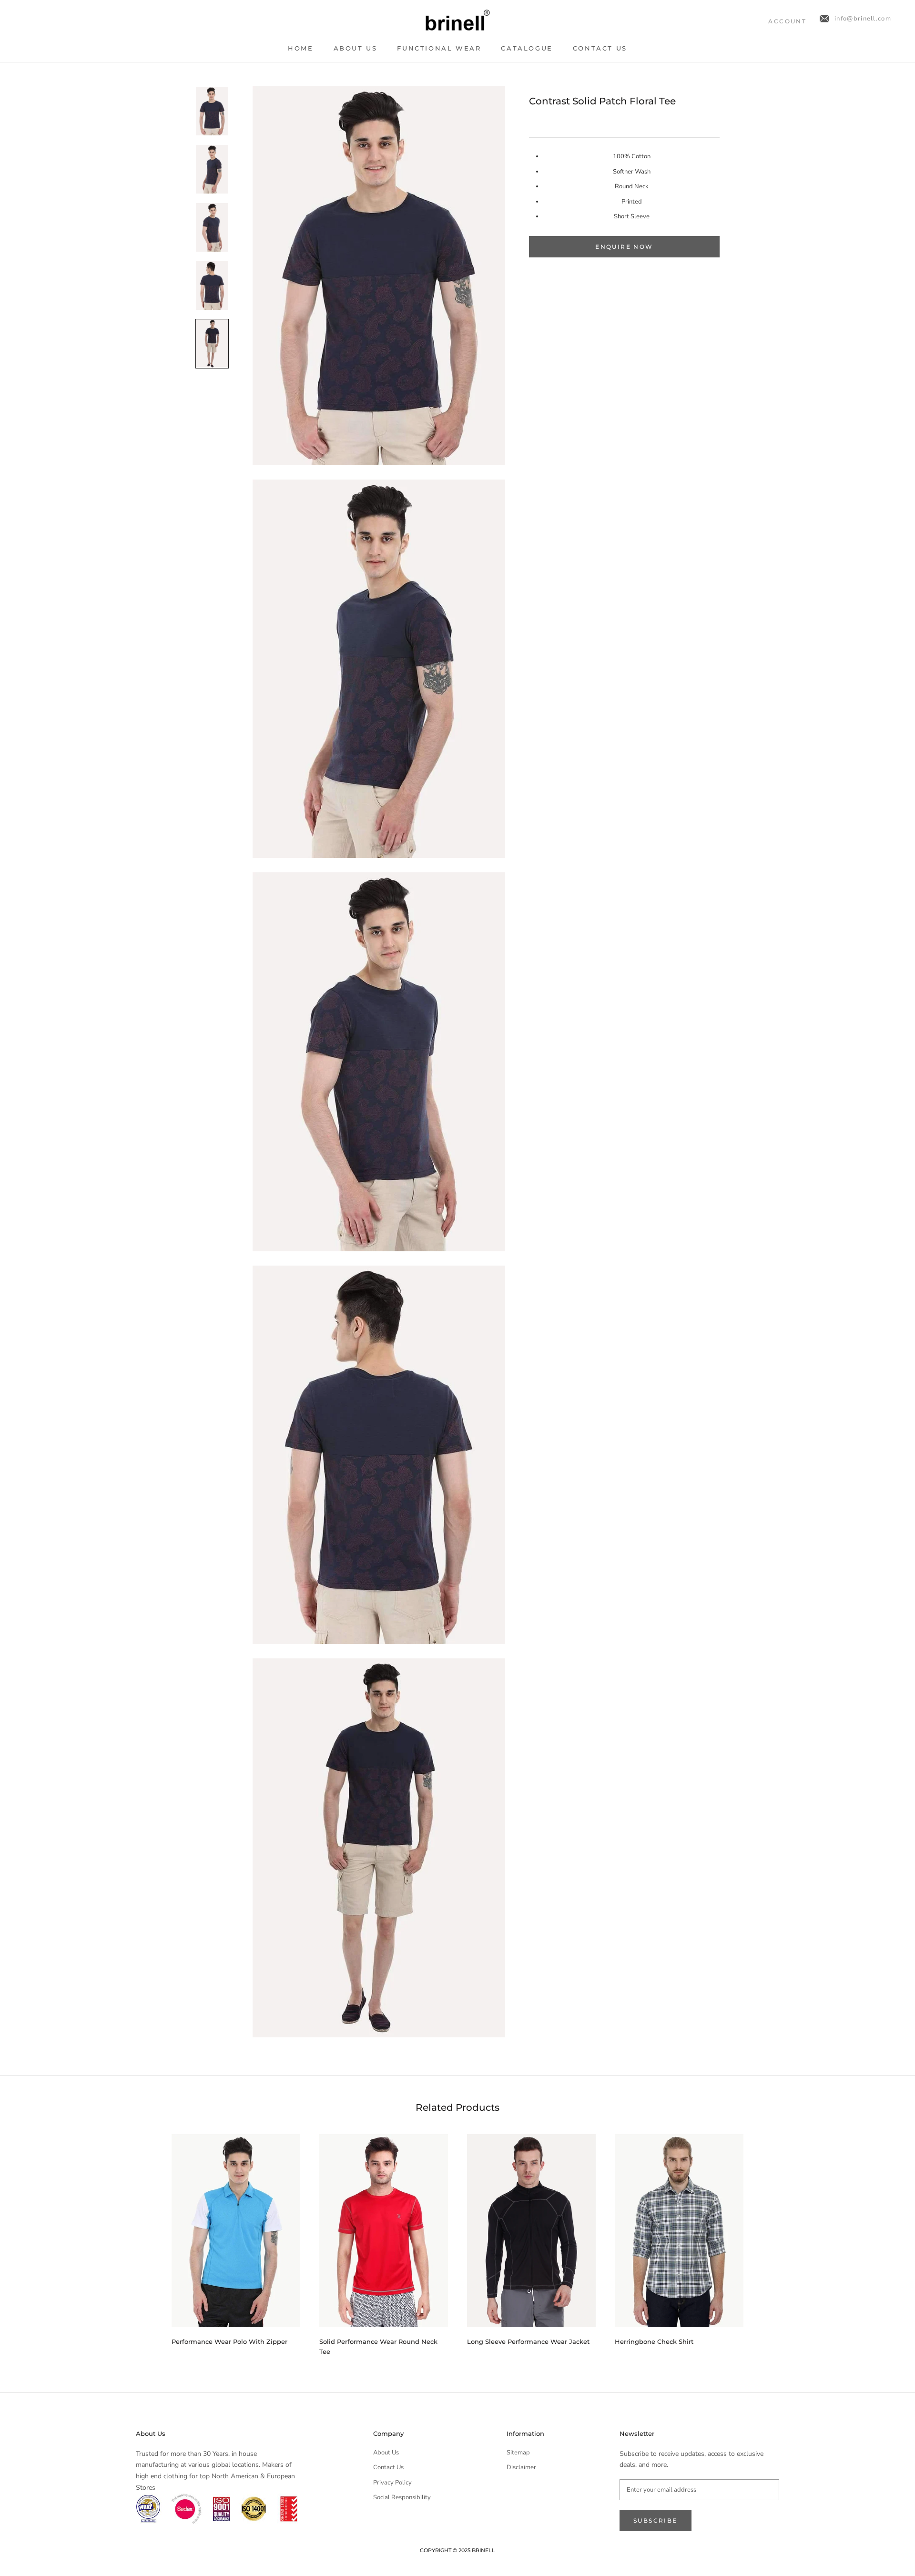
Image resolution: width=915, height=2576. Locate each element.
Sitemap (518, 2453)
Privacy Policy (392, 2483)
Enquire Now (624, 247)
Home (300, 48)
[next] (766, 2241)
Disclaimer (521, 2467)
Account (787, 21)
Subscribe (656, 2520)
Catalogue (527, 48)
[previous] (149, 2241)
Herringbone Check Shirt (654, 2341)
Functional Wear (439, 48)
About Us (356, 48)
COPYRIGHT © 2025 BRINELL (457, 2550)
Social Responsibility (402, 2497)
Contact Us (600, 48)
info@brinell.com (863, 19)
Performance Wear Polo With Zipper (229, 2341)
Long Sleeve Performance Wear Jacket (528, 2341)
